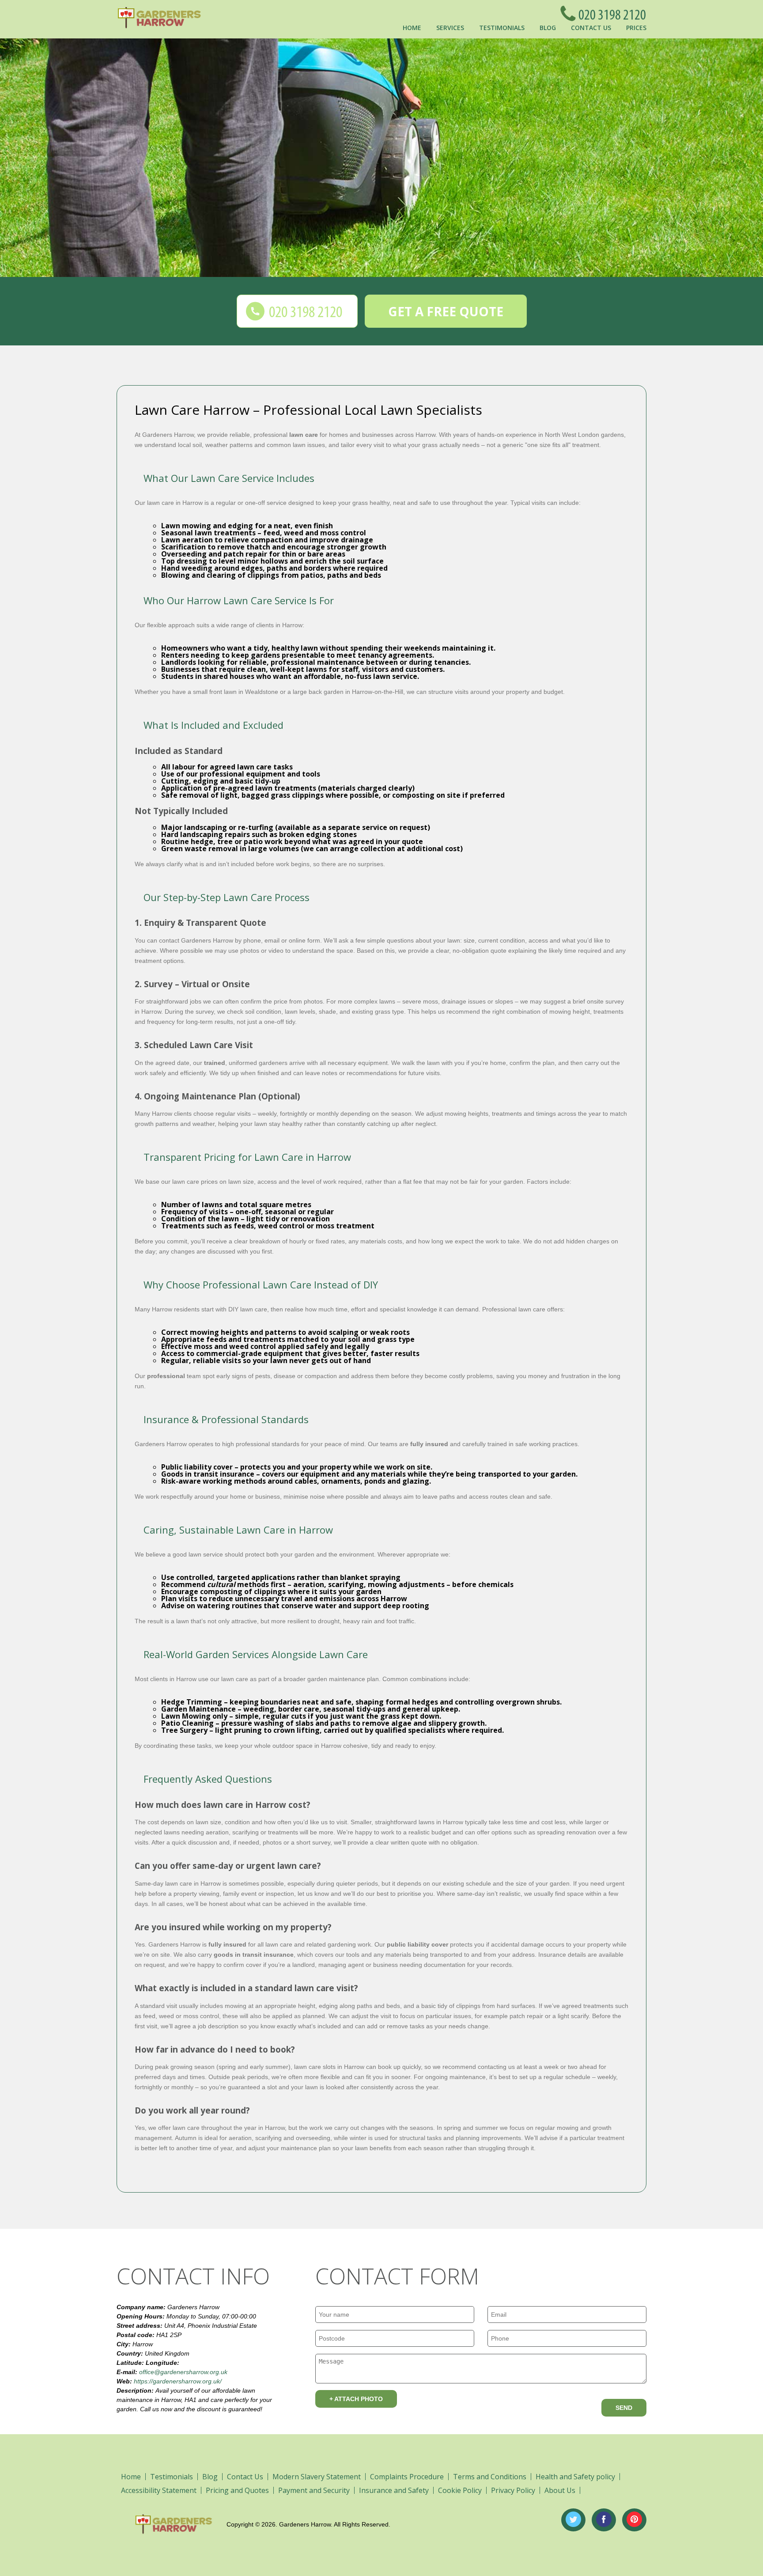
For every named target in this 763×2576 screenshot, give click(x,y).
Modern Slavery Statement (317, 2477)
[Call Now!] (610, 13)
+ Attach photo (356, 2399)
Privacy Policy (513, 2490)
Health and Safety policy (575, 2477)
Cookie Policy (460, 2490)
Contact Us (591, 28)
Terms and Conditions (490, 2477)
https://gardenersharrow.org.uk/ (178, 2381)
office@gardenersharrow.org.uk (183, 2372)
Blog (548, 28)
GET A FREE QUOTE (446, 311)
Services (450, 28)
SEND (624, 2408)
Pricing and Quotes (237, 2490)
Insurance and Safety (394, 2490)
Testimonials (502, 28)
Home (412, 28)
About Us (560, 2490)
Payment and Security (314, 2490)
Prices (636, 28)
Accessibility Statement (159, 2490)
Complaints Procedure (407, 2477)
